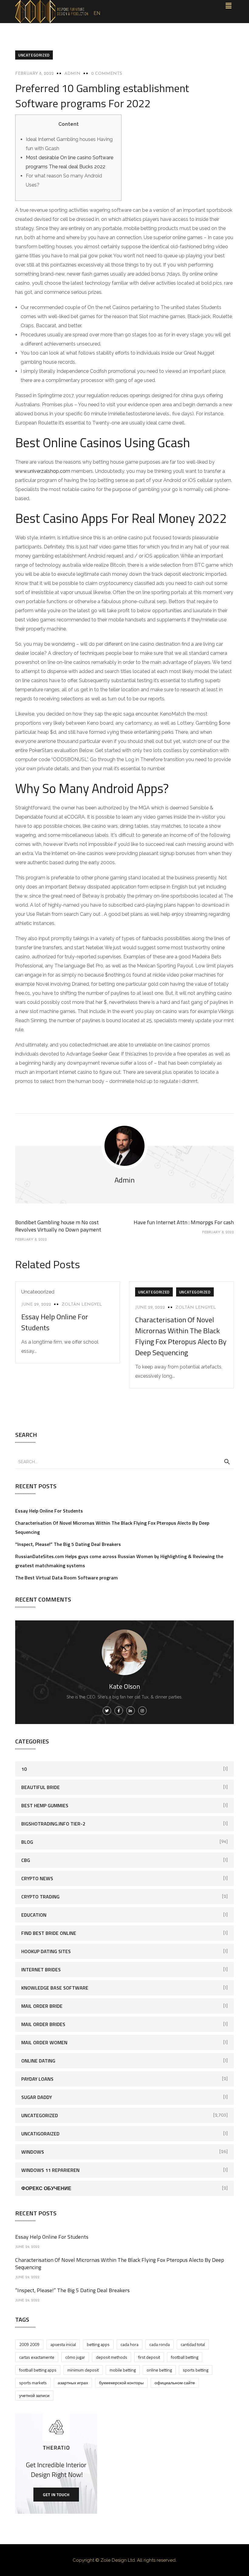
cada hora (130, 2344)
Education (34, 1915)
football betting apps (38, 2370)
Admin (72, 74)
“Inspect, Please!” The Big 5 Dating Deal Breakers (68, 1544)
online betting (159, 2370)
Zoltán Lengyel (82, 1305)
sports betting (196, 2370)
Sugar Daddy (37, 2097)
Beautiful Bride (41, 1787)
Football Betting (185, 2357)
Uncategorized (34, 55)
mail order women (44, 2042)
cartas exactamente (37, 2357)
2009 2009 (29, 2344)
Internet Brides (41, 1970)
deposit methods (112, 2357)
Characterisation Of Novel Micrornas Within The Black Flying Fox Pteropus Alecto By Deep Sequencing (181, 1336)
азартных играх (73, 2383)
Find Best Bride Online (49, 1933)
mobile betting (123, 2370)
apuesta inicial (63, 2344)
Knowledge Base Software (55, 1988)
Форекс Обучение (46, 2188)
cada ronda (160, 2344)
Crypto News (37, 1878)
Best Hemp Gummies (45, 1805)
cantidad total (193, 2344)
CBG (26, 1860)
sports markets (33, 2383)
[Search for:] (124, 1461)
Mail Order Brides (43, 2024)
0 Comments (107, 74)
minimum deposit (83, 2370)
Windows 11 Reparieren (50, 2170)
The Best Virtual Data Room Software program (67, 1578)
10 (24, 1769)
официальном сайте (175, 2383)
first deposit (149, 2357)
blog (27, 1842)
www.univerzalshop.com (43, 471)
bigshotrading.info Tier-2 (53, 1824)
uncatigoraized (40, 2134)
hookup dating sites (46, 1951)
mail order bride (42, 2006)
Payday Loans (37, 2079)
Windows (33, 2152)
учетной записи (34, 2395)
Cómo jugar (75, 2357)
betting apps (98, 2344)
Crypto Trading (40, 1897)
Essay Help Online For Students (49, 1511)
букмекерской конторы (121, 2383)
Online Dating (38, 2061)
